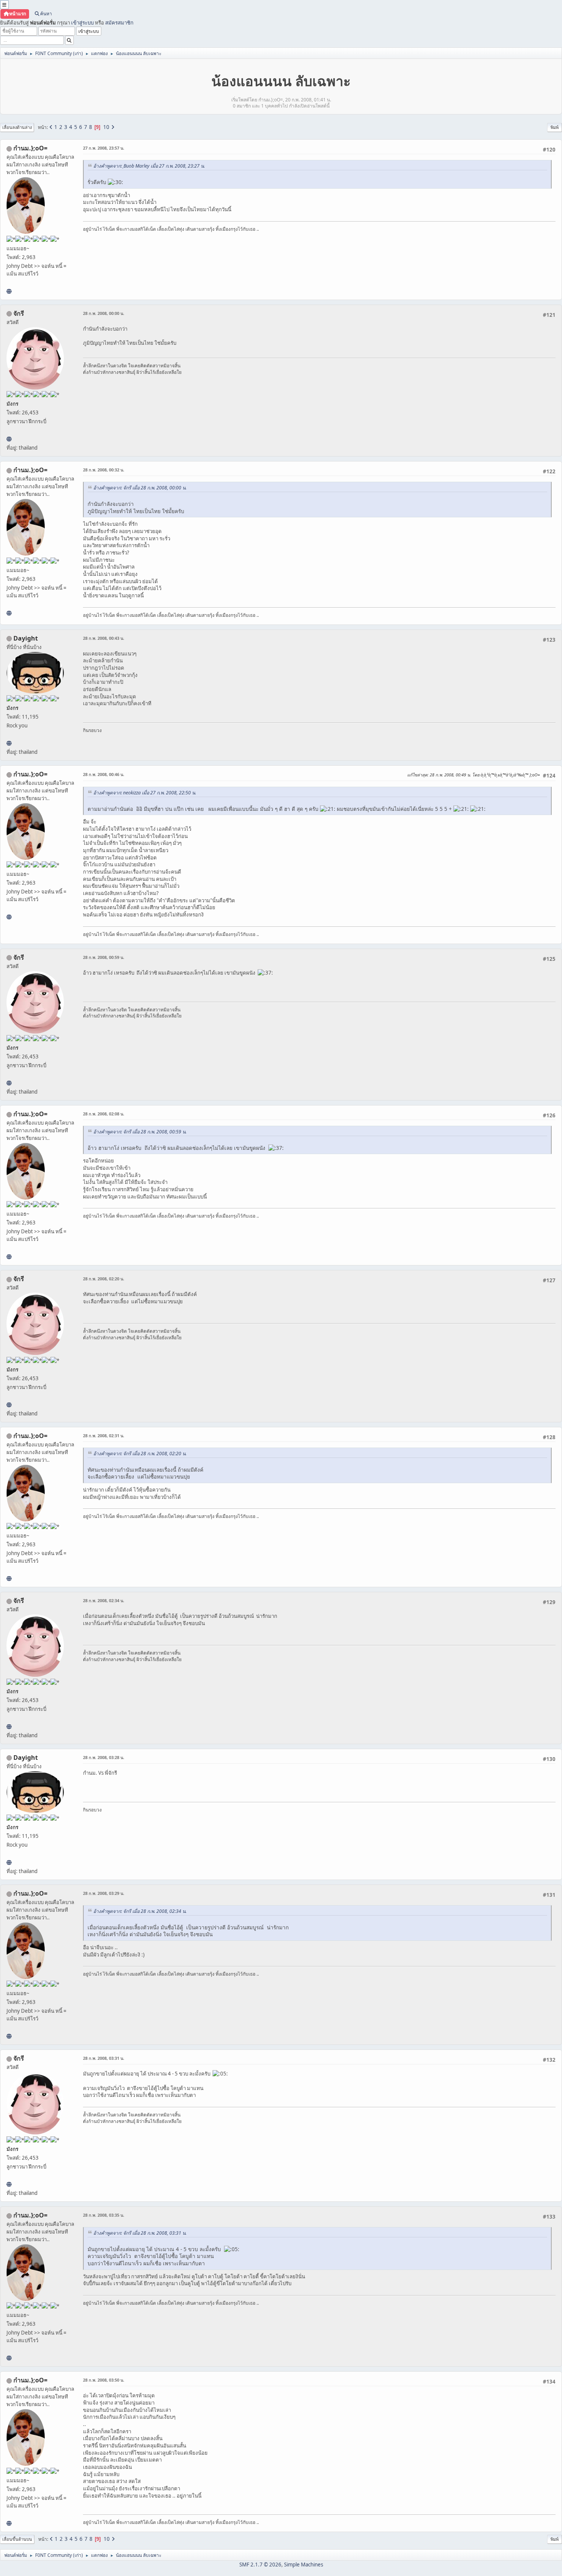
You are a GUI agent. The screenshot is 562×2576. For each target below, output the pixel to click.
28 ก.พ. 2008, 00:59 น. (104, 957)
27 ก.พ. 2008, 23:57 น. (104, 148)
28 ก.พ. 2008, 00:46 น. (104, 774)
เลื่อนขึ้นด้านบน (17, 2539)
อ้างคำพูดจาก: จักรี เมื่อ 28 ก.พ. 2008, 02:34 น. (140, 1911)
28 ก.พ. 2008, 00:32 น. (104, 470)
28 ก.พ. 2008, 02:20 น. (104, 1279)
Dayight (26, 638)
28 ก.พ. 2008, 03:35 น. (104, 2215)
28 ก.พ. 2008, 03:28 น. (104, 1757)
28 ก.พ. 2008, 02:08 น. (104, 1114)
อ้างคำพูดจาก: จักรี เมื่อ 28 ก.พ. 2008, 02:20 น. (140, 1453)
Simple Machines (304, 2565)
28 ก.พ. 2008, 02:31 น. (104, 1436)
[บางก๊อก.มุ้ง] (9, 291)
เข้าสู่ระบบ (82, 23)
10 (106, 127)
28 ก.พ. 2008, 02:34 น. (104, 1600)
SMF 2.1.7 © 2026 (260, 2565)
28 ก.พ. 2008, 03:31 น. (104, 2058)
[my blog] (9, 743)
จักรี (19, 313)
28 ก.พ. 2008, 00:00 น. (104, 313)
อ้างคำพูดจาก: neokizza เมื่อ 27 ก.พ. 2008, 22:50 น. (145, 793)
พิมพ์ (555, 127)
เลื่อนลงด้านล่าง (17, 127)
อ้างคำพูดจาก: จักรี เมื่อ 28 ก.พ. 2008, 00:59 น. (140, 1132)
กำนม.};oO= (30, 148)
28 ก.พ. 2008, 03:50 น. (104, 2380)
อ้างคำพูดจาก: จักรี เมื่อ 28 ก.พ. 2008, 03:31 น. (140, 2233)
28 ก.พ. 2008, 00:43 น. (104, 638)
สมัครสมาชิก (119, 23)
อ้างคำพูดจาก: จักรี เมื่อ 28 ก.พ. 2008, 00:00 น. (140, 488)
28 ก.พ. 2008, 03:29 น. (104, 1893)
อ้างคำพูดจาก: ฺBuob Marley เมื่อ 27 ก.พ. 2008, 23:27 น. (149, 166)
